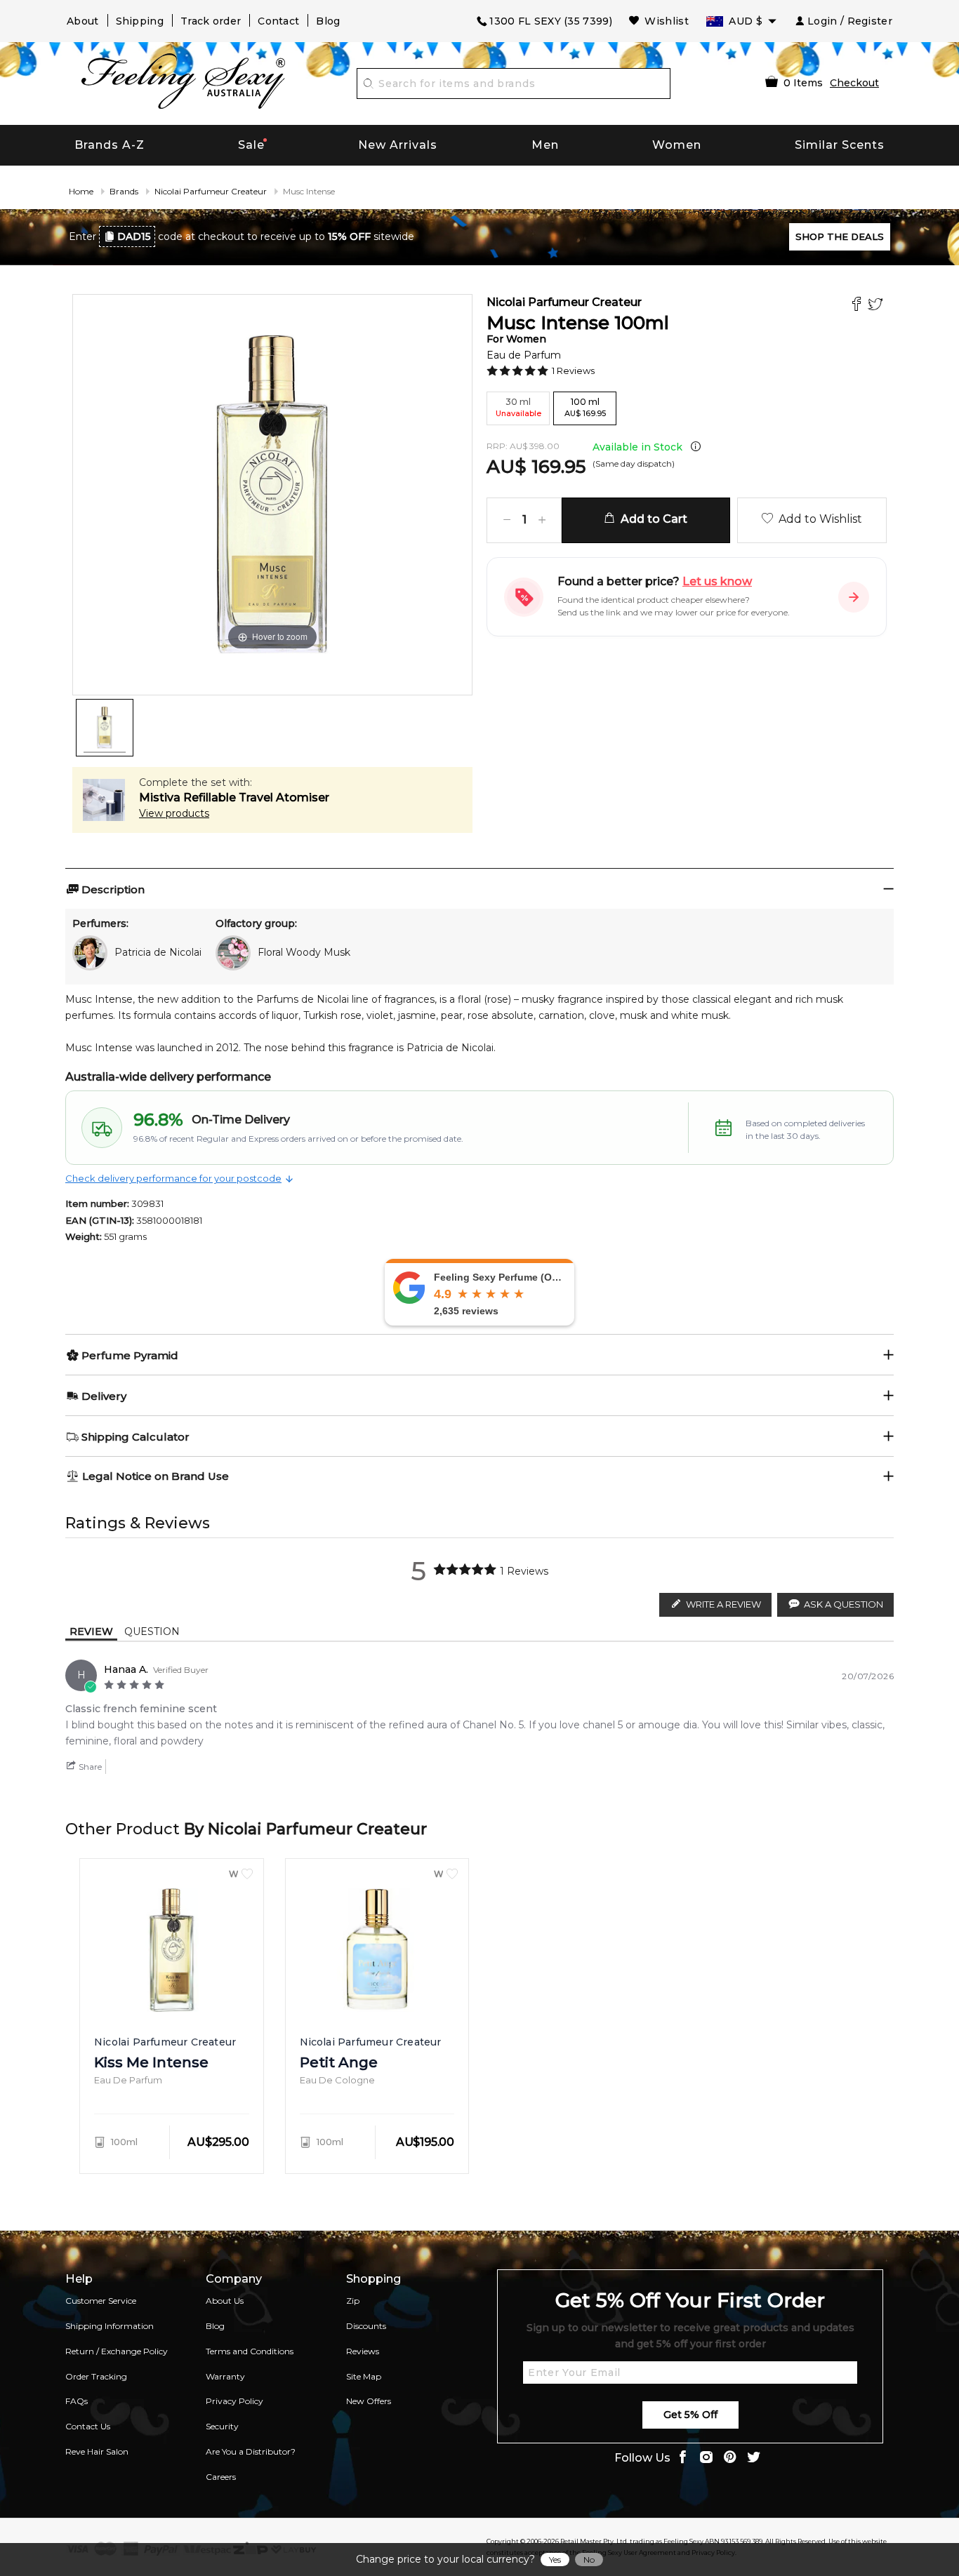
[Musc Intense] (105, 728)
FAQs (77, 2401)
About (83, 21)
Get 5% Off (690, 2415)
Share (89, 1767)
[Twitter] (877, 306)
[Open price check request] (854, 597)
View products (174, 813)
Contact (278, 21)
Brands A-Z (110, 145)
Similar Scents (840, 145)
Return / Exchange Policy (117, 2351)
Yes (555, 2560)
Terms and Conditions (250, 2351)
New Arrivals (398, 145)
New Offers (369, 2401)
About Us (225, 2301)
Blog (328, 21)
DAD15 (134, 236)
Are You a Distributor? (251, 2451)
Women (677, 145)
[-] (507, 520)
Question (152, 1631)
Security (222, 2426)
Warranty (225, 2376)
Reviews (363, 2351)
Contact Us (88, 2426)
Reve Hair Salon (97, 2451)
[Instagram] (706, 2458)
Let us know (717, 581)
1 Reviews (573, 371)
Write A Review (723, 1604)
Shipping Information (110, 2326)
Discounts (366, 2326)
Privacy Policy (234, 2401)
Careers (221, 2477)
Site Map (364, 2376)
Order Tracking (96, 2376)
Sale (251, 145)
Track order (211, 21)
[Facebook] (858, 306)
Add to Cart (651, 519)
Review (91, 1631)
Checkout (854, 83)
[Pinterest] (730, 2458)
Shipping (140, 21)
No (589, 2560)
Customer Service (101, 2301)
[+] (542, 520)
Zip (353, 2301)
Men (545, 145)
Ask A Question (844, 1604)
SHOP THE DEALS (840, 236)
